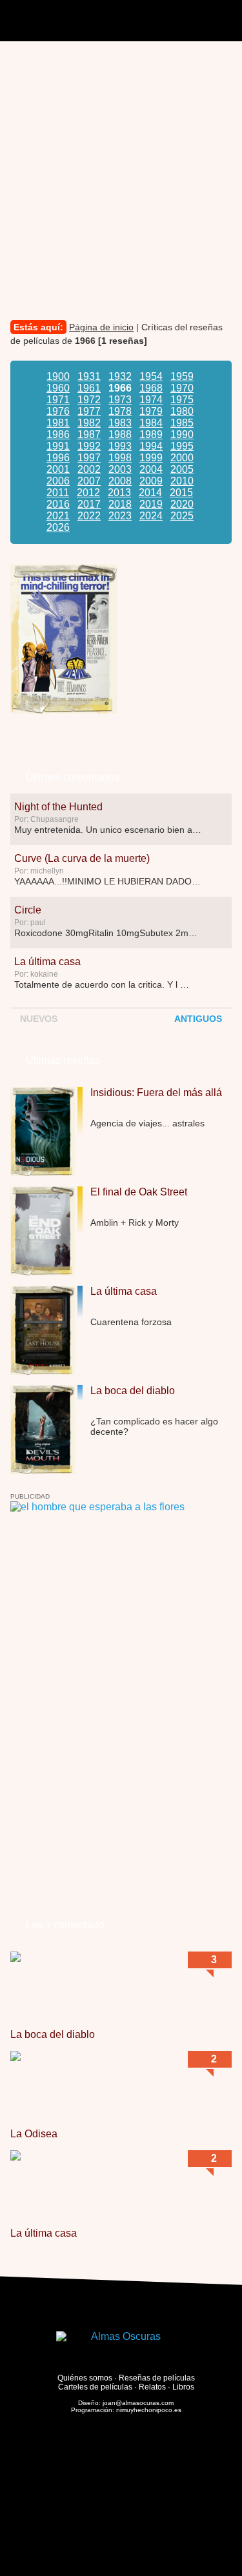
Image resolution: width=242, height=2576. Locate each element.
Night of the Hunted (58, 807)
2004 (151, 469)
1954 (151, 376)
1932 (120, 376)
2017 (89, 504)
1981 (58, 423)
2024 (151, 516)
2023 (120, 516)
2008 (120, 481)
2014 (150, 493)
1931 (89, 376)
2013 (119, 493)
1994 (151, 446)
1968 (151, 388)
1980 (182, 411)
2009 (151, 481)
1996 (58, 458)
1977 (89, 411)
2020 (182, 504)
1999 (151, 458)
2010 (182, 481)
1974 (151, 400)
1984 (151, 423)
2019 (151, 504)
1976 (58, 411)
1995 (182, 446)
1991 (58, 446)
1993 (120, 446)
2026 (58, 527)
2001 (58, 469)
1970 (182, 388)
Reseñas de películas (157, 2379)
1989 (151, 434)
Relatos (152, 2388)
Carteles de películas (95, 2388)
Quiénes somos (85, 2379)
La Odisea (34, 2134)
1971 (58, 400)
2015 (181, 493)
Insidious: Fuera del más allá (156, 1093)
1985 (182, 423)
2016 (58, 504)
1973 (120, 400)
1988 (120, 434)
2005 (182, 469)
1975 (182, 400)
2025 (182, 516)
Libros (183, 2388)
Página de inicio (101, 327)
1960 (58, 388)
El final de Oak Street (139, 1192)
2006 (58, 481)
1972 (89, 400)
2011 (58, 493)
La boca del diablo (133, 1391)
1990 (182, 434)
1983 (120, 423)
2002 (89, 469)
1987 (89, 434)
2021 (58, 516)
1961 (89, 388)
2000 (182, 458)
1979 (151, 411)
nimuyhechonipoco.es (149, 2411)
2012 (88, 493)
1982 (89, 423)
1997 (89, 458)
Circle (28, 910)
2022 (89, 516)
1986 (58, 434)
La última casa (47, 962)
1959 (182, 376)
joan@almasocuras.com (138, 2403)
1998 (120, 458)
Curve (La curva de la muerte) (82, 858)
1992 (89, 446)
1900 (58, 376)
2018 (120, 504)
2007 (89, 481)
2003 (120, 469)
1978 (120, 411)
